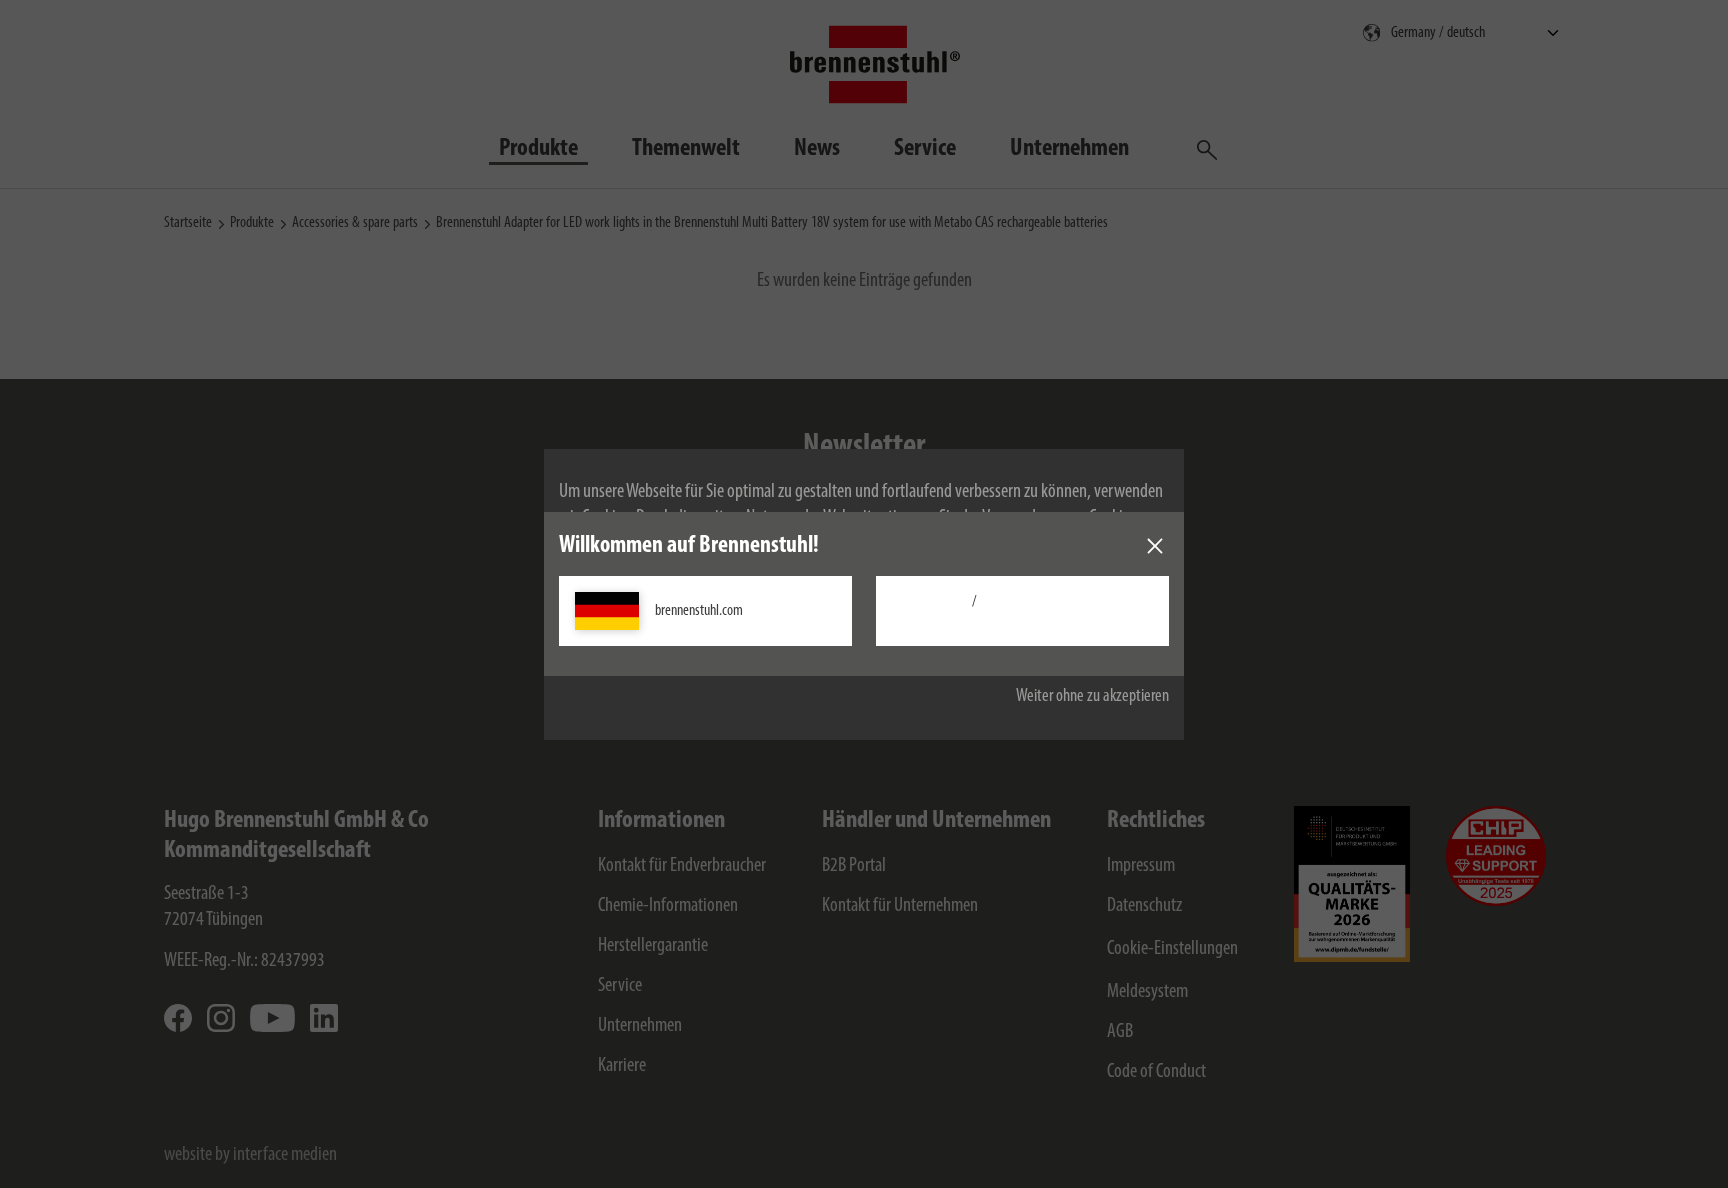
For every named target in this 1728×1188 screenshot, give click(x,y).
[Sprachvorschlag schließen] (1155, 546)
